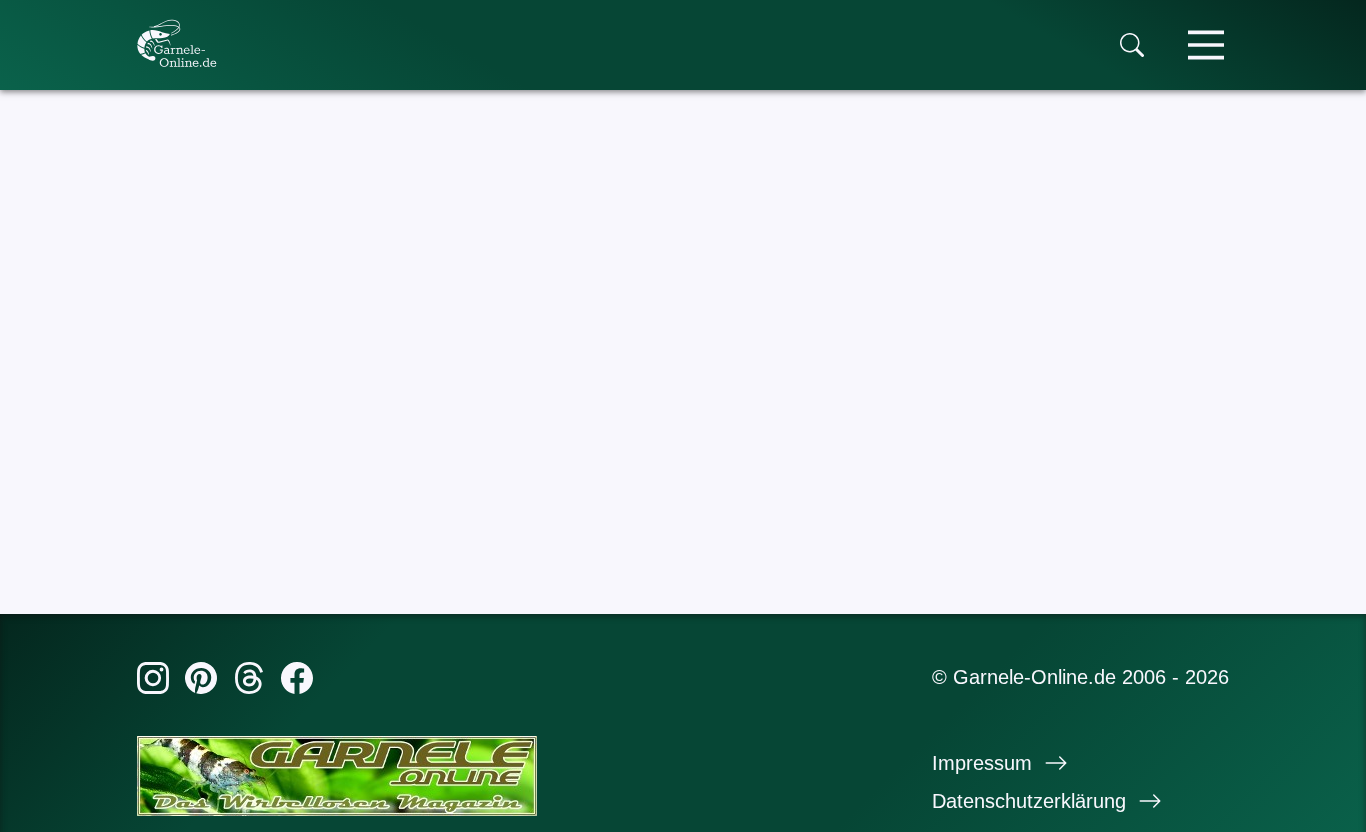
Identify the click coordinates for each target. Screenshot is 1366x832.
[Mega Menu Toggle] (1206, 45)
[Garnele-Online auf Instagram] (153, 682)
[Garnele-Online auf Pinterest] (201, 682)
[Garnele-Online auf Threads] (249, 682)
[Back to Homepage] (177, 43)
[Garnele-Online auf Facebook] (297, 682)
